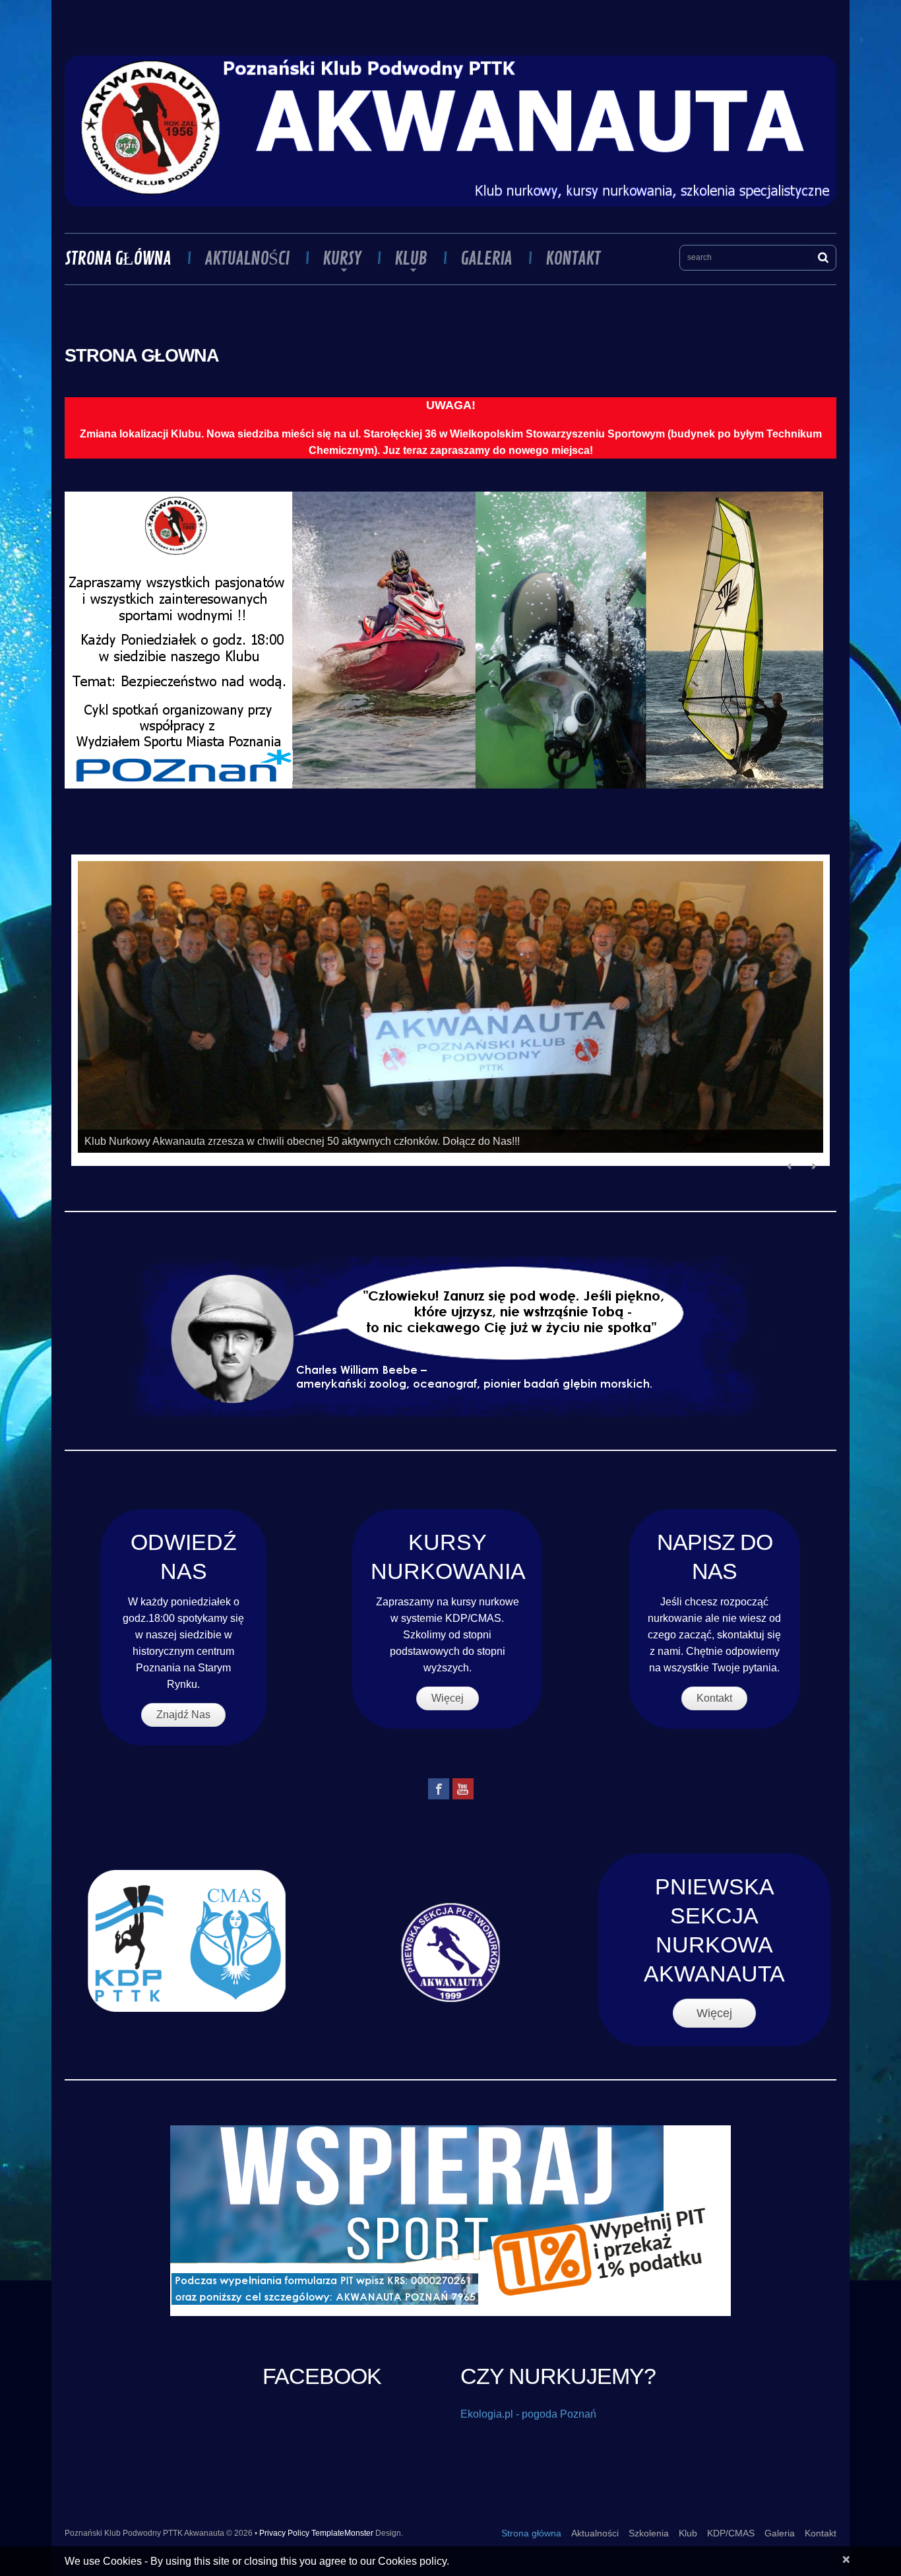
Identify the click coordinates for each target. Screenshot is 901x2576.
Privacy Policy (284, 2533)
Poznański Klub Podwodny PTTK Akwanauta (144, 2533)
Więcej (448, 1698)
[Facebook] (439, 1789)
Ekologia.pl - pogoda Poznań (528, 2414)
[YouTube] (463, 1789)
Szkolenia (649, 2533)
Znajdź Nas (183, 1715)
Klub (403, 259)
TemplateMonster (342, 2533)
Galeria (486, 259)
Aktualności (247, 259)
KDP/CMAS (731, 2533)
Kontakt (573, 259)
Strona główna (118, 259)
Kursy (334, 259)
